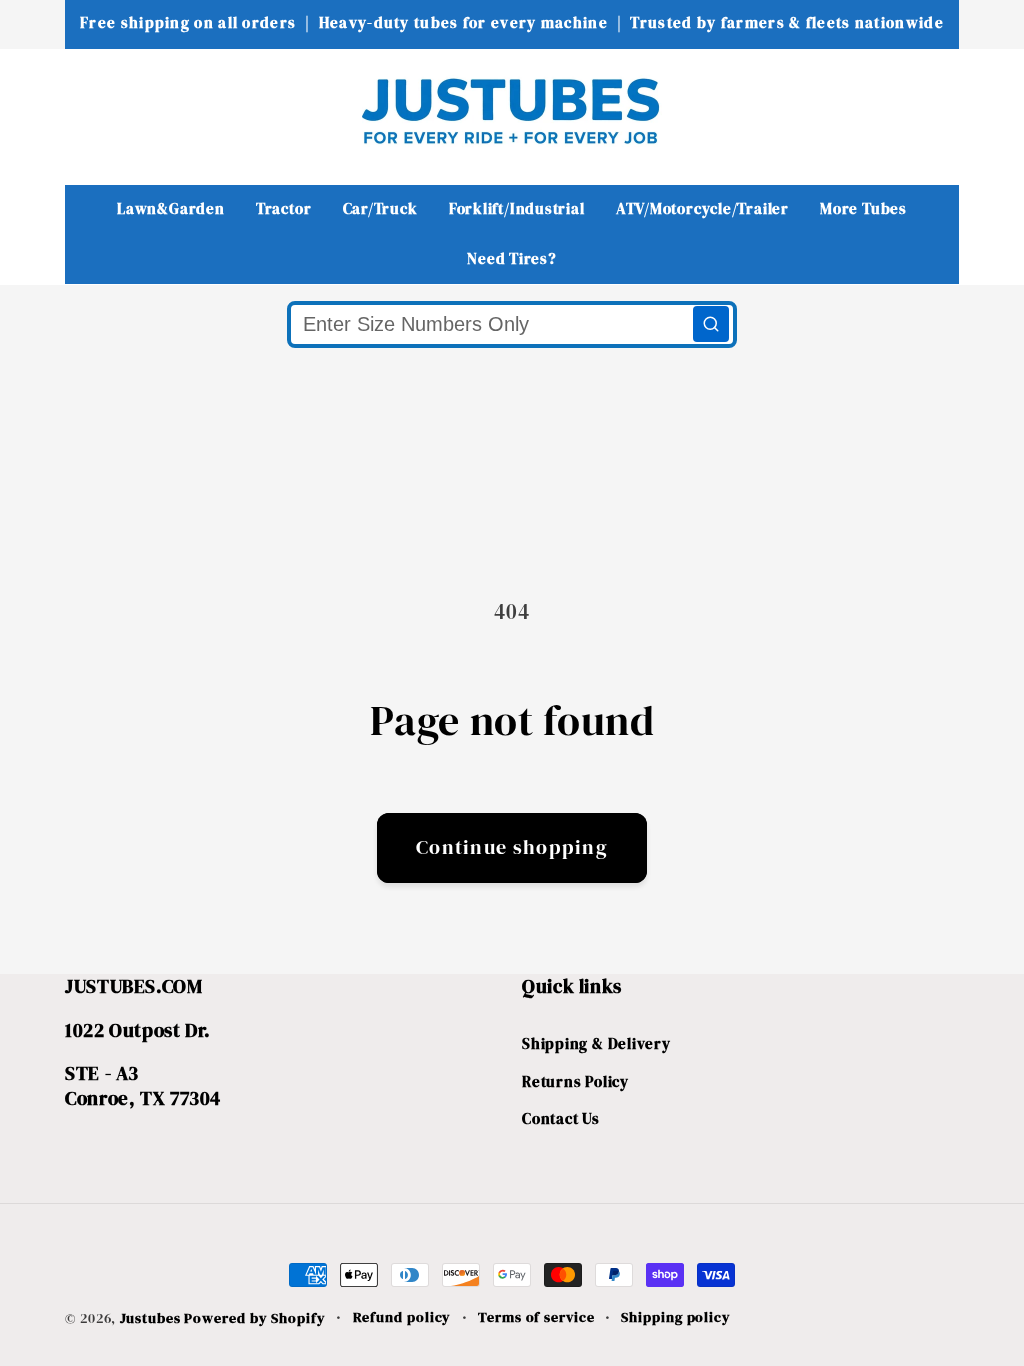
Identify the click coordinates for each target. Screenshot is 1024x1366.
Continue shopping (512, 847)
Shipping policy (676, 1317)
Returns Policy (575, 1081)
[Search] (711, 324)
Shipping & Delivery (596, 1043)
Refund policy (402, 1317)
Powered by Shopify (254, 1318)
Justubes (150, 1318)
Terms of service (536, 1317)
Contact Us (561, 1118)
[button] (93, 110)
